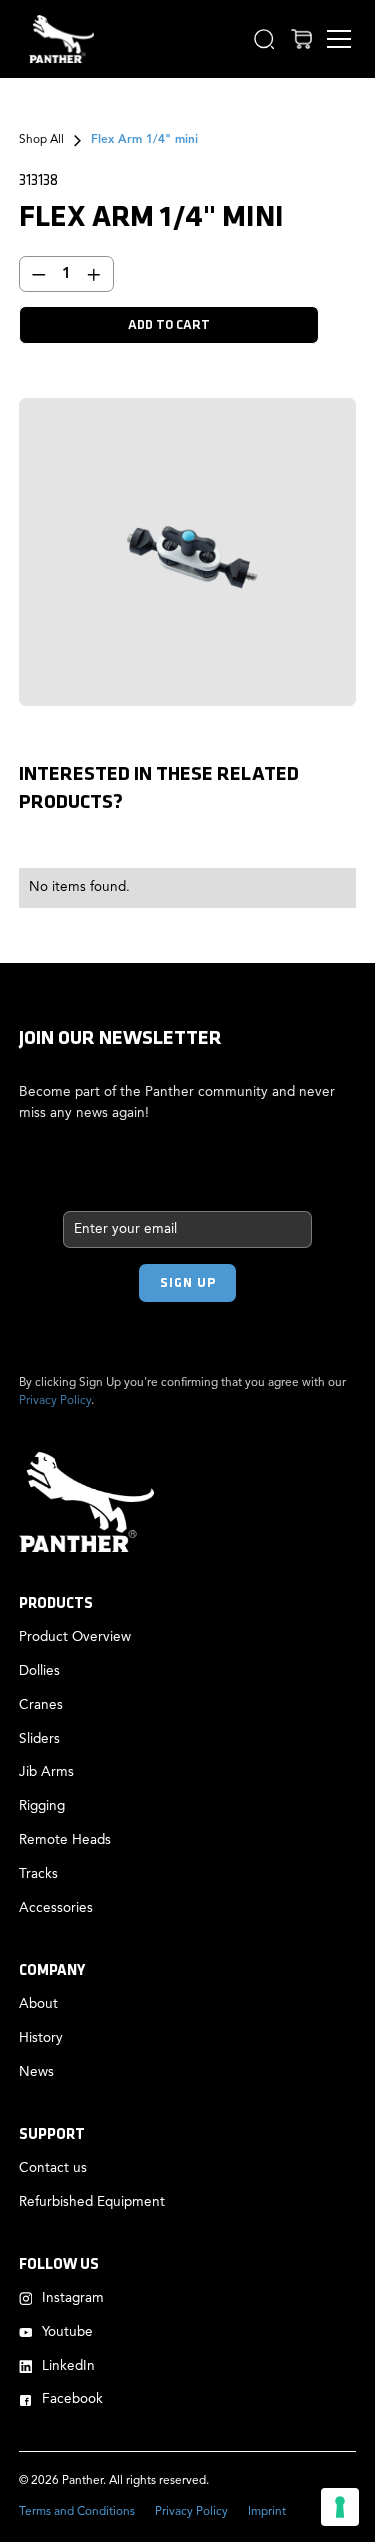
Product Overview (75, 1637)
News (36, 2072)
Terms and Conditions (77, 2512)
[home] (56, 39)
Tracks (38, 1874)
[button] (264, 39)
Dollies (39, 1671)
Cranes (41, 1705)
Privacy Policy (55, 1401)
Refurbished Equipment (92, 2202)
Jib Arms (46, 1772)
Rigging (42, 1806)
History (41, 2038)
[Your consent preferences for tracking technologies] (340, 2507)
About (38, 2004)
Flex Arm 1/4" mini (144, 140)
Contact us (53, 2168)
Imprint (267, 2512)
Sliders (39, 1739)
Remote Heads (65, 1840)
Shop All (41, 140)
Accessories (56, 1908)
